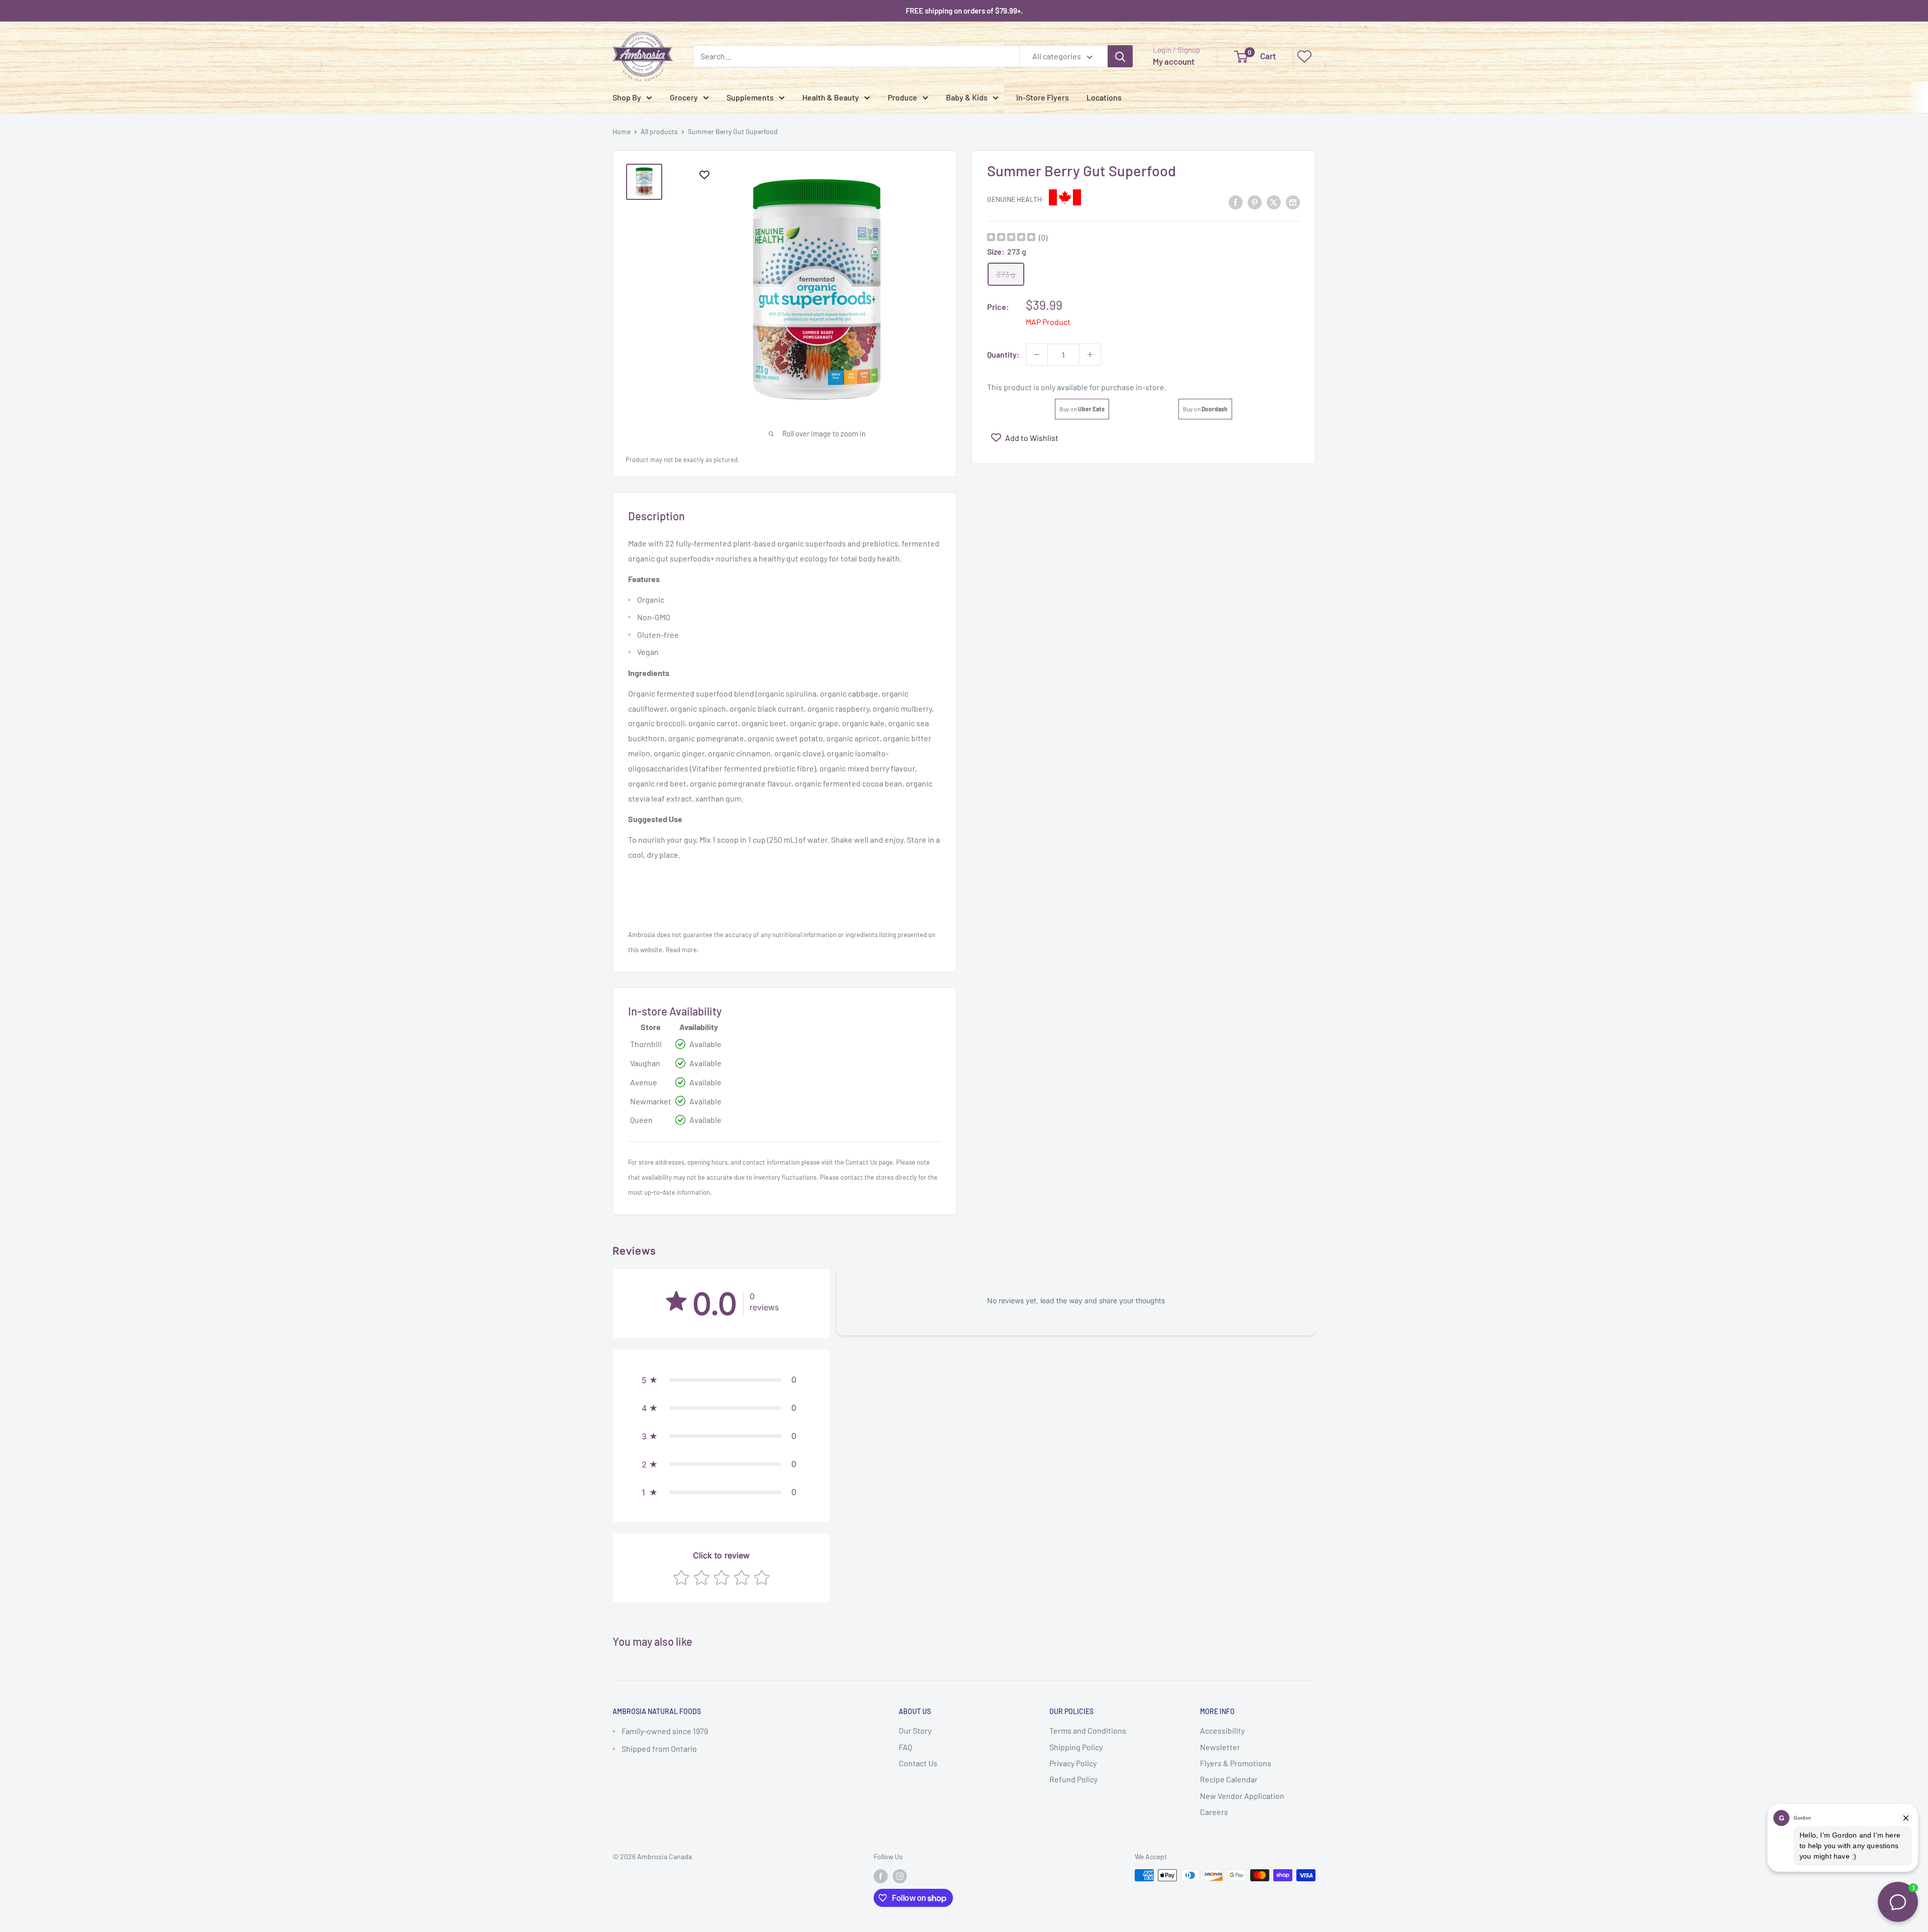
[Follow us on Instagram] (900, 1876)
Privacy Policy (1073, 1763)
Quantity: (1003, 354)
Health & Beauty (831, 97)
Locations (1104, 97)
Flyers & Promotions (1236, 1763)
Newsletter (1220, 1747)
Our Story (915, 1730)
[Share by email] (1293, 202)
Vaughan (645, 1063)
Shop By (627, 97)
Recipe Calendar (1229, 1779)
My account (1174, 61)
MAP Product (1048, 322)
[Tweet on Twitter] (1274, 202)
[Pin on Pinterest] (1255, 202)
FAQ (906, 1747)
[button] (721, 1380)
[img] (1011, 238)
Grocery (684, 97)
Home (622, 131)
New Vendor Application (1242, 1796)
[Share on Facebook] (1236, 202)
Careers (1214, 1812)
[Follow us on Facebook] (881, 1876)
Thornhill (646, 1044)
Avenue (644, 1082)
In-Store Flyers (1043, 97)
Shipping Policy (1076, 1747)
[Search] (1120, 56)
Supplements (750, 97)
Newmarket (651, 1101)
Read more (681, 950)
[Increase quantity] (1090, 355)
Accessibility (1222, 1730)
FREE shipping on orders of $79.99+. (964, 11)
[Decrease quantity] (1037, 355)
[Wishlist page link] (1304, 56)
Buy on (1082, 409)
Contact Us (861, 1162)
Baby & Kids (967, 97)
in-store (1150, 387)
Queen (641, 1120)
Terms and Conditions (1088, 1730)
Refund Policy (1073, 1779)
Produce (902, 97)
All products (659, 131)
